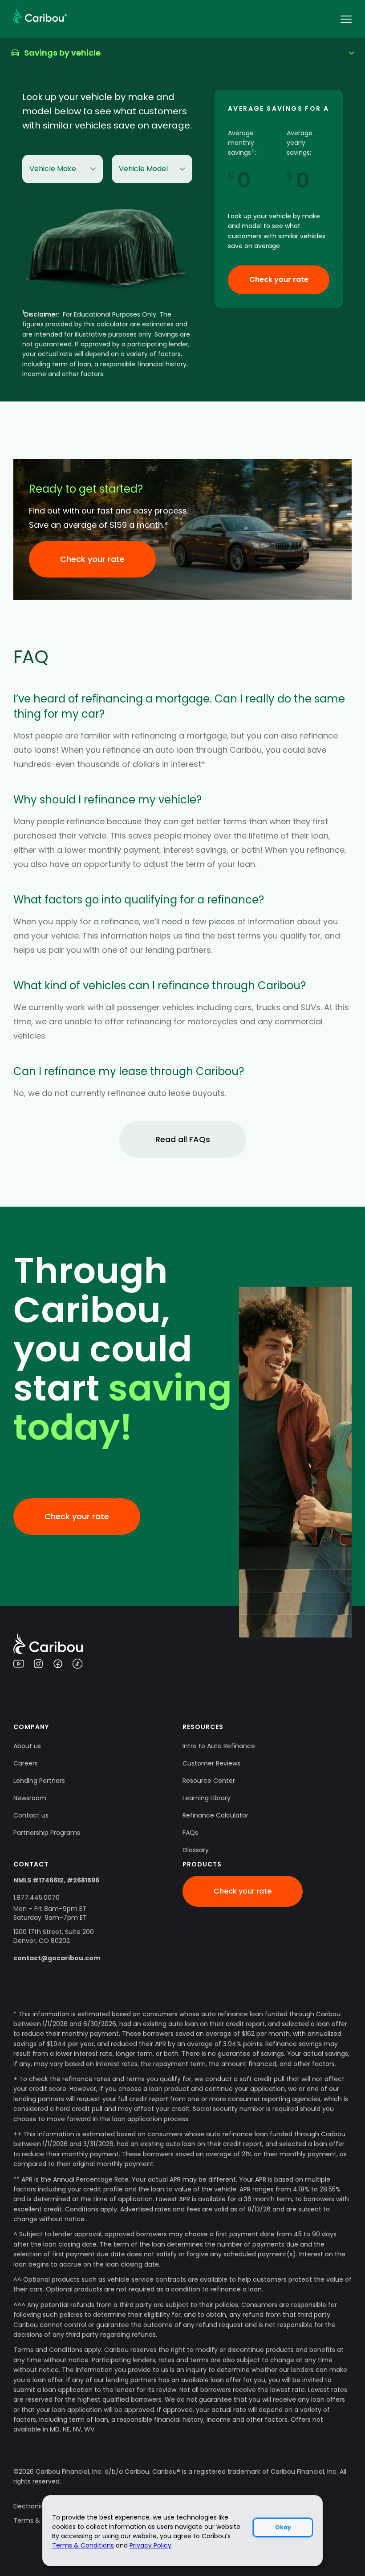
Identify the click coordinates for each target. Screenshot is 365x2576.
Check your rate (279, 279)
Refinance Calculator (215, 1815)
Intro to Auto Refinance (219, 1746)
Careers (26, 1763)
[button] (182, 53)
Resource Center (209, 1781)
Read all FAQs (183, 1139)
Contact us (31, 1815)
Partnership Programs (47, 1833)
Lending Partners (39, 1781)
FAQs (190, 1833)
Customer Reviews (211, 1763)
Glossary (196, 1850)
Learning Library (207, 1798)
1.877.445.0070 (36, 1898)
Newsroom (30, 1798)
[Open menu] (346, 19)
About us (27, 1746)
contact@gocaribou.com (57, 1958)
